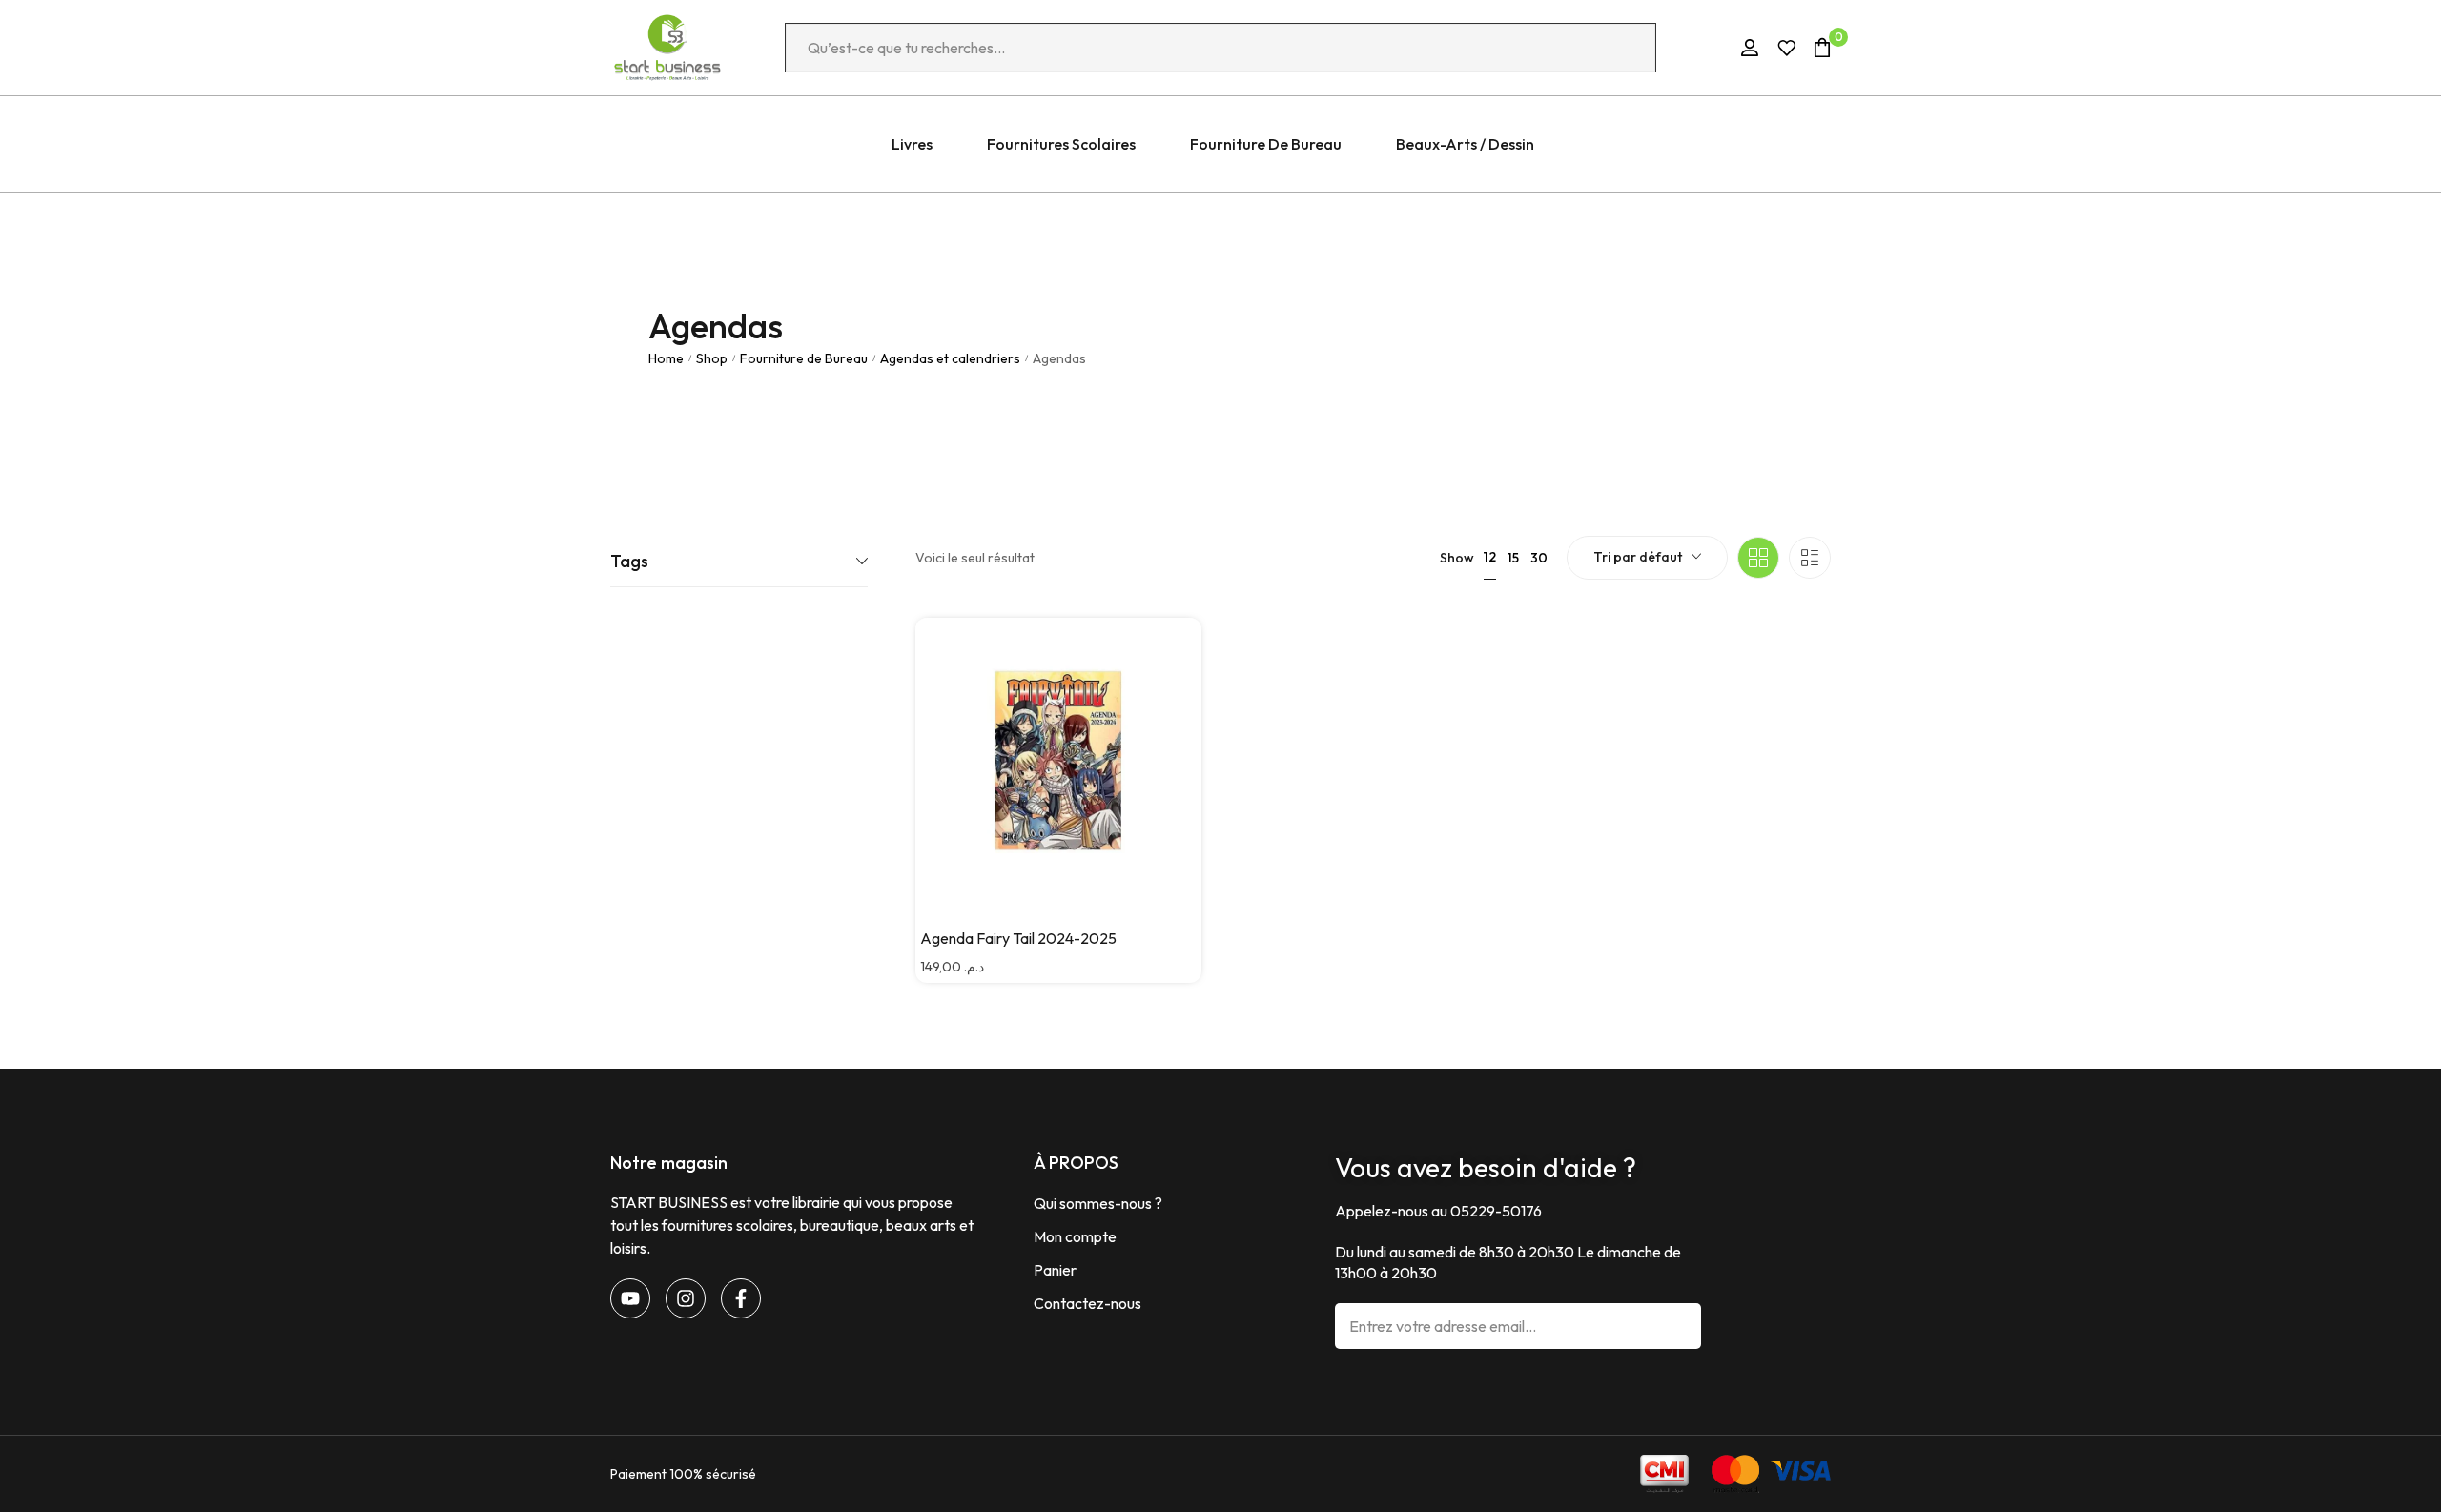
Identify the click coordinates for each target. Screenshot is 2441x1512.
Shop (712, 358)
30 (1539, 558)
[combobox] (1647, 558)
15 (1513, 558)
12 (1490, 557)
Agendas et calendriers (950, 358)
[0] (1822, 47)
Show (1457, 558)
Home (666, 358)
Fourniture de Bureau (804, 358)
